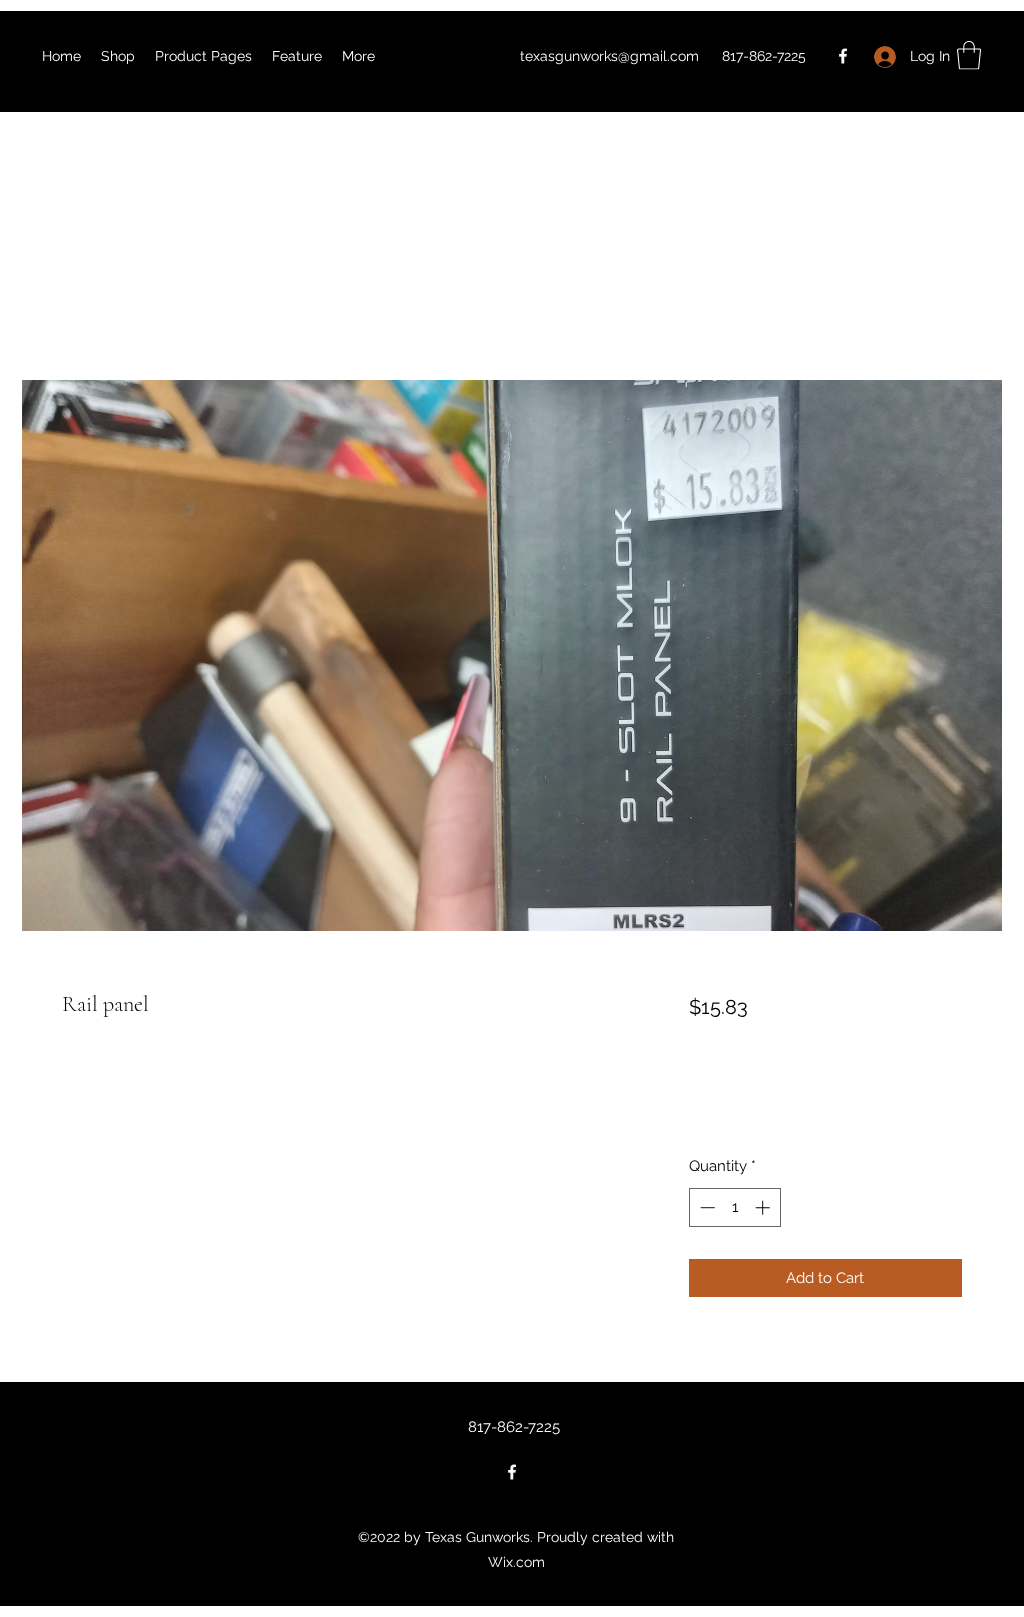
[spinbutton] (734, 1207)
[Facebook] (843, 56)
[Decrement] (705, 1207)
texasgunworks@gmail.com (609, 56)
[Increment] (764, 1207)
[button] (969, 55)
